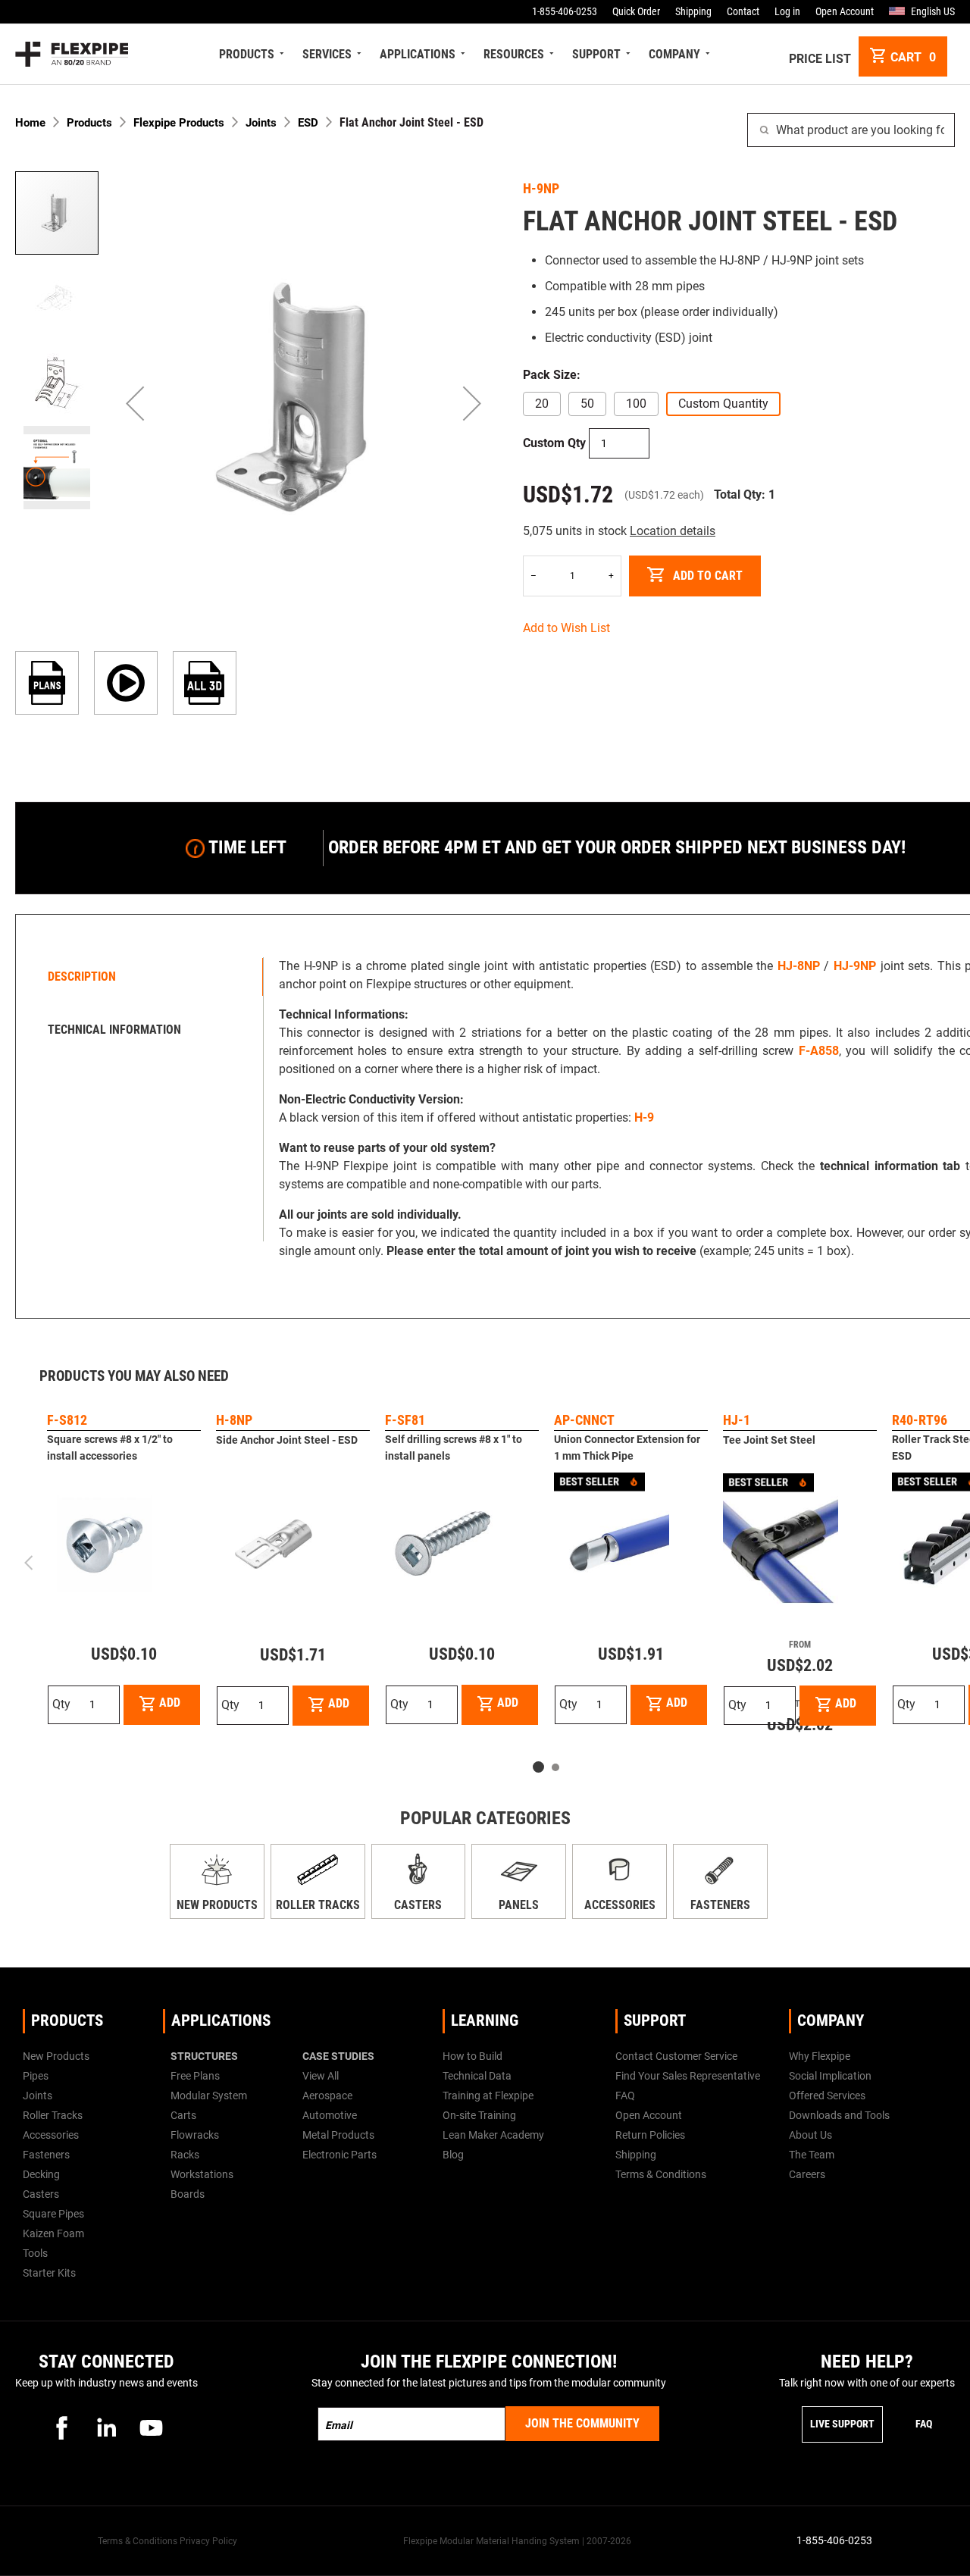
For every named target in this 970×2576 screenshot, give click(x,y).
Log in (787, 11)
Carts (183, 2115)
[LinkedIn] (107, 2427)
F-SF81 (405, 1420)
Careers (807, 2174)
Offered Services (827, 2096)
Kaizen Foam (53, 2233)
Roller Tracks (318, 1905)
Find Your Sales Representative (688, 2076)
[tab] (143, 977)
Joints (261, 123)
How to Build (472, 2056)
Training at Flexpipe (488, 2096)
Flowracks (195, 2135)
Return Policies (650, 2135)
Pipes (36, 2076)
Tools (35, 2253)
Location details (673, 531)
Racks (185, 2155)
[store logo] (72, 54)
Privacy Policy (208, 2541)
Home (30, 123)
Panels (519, 1905)
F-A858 (819, 1051)
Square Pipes (53, 2214)
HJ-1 (737, 1420)
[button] (135, 403)
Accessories (620, 1905)
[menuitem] (249, 54)
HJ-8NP (799, 966)
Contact (743, 11)
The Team (812, 2155)
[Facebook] (62, 2427)
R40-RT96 (920, 1420)
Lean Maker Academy (493, 2135)
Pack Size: (552, 375)
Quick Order (636, 11)
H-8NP (234, 1420)
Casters (418, 1905)
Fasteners (720, 1905)
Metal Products (338, 2135)
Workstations (202, 2174)
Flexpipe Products (179, 123)
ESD (308, 123)
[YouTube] (152, 2427)
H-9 (644, 1117)
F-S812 (67, 1420)
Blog (453, 2155)
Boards (188, 2194)
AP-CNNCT (584, 1420)
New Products (217, 1905)
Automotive (330, 2115)
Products (89, 123)
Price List (820, 59)
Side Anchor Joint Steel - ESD (287, 1440)
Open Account (845, 11)
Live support (842, 2424)
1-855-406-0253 (565, 11)
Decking (41, 2174)
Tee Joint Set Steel (769, 1440)
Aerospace (327, 2096)
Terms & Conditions (661, 2174)
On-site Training (479, 2115)
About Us (810, 2135)
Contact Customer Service (676, 2056)
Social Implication (830, 2076)
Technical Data (477, 2076)
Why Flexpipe (820, 2056)
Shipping (693, 11)
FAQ (625, 2096)
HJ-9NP (855, 966)
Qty (61, 1704)
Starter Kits (49, 2273)
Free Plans (195, 2076)
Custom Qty (554, 443)
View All (321, 2076)
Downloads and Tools (839, 2115)
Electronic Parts (339, 2155)
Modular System (209, 2096)
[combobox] (851, 130)
